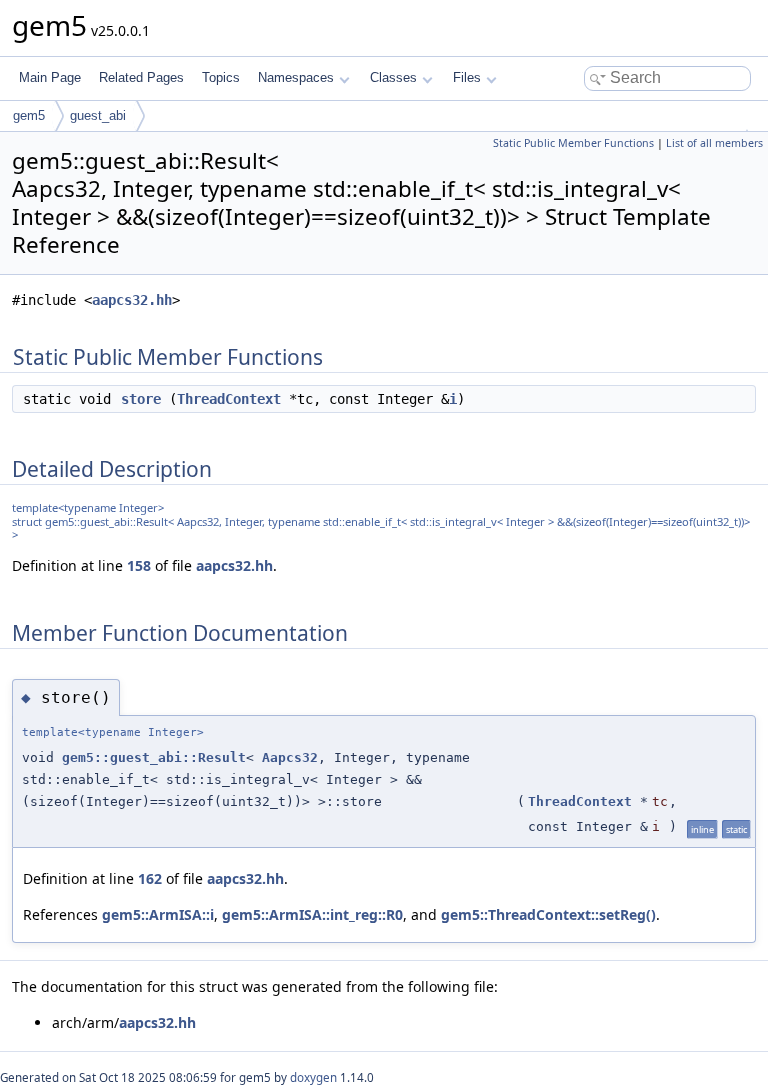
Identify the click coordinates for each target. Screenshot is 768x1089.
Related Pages (141, 77)
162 (150, 878)
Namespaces (296, 77)
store (141, 399)
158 (139, 565)
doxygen (313, 1077)
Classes (393, 77)
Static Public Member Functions (573, 143)
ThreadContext (229, 399)
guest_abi (98, 115)
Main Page (50, 77)
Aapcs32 (290, 757)
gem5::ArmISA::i (158, 914)
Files (467, 77)
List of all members (714, 143)
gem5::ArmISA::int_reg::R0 (312, 914)
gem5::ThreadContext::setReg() (548, 914)
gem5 (29, 115)
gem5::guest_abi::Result (154, 757)
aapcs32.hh (132, 300)
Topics (221, 77)
